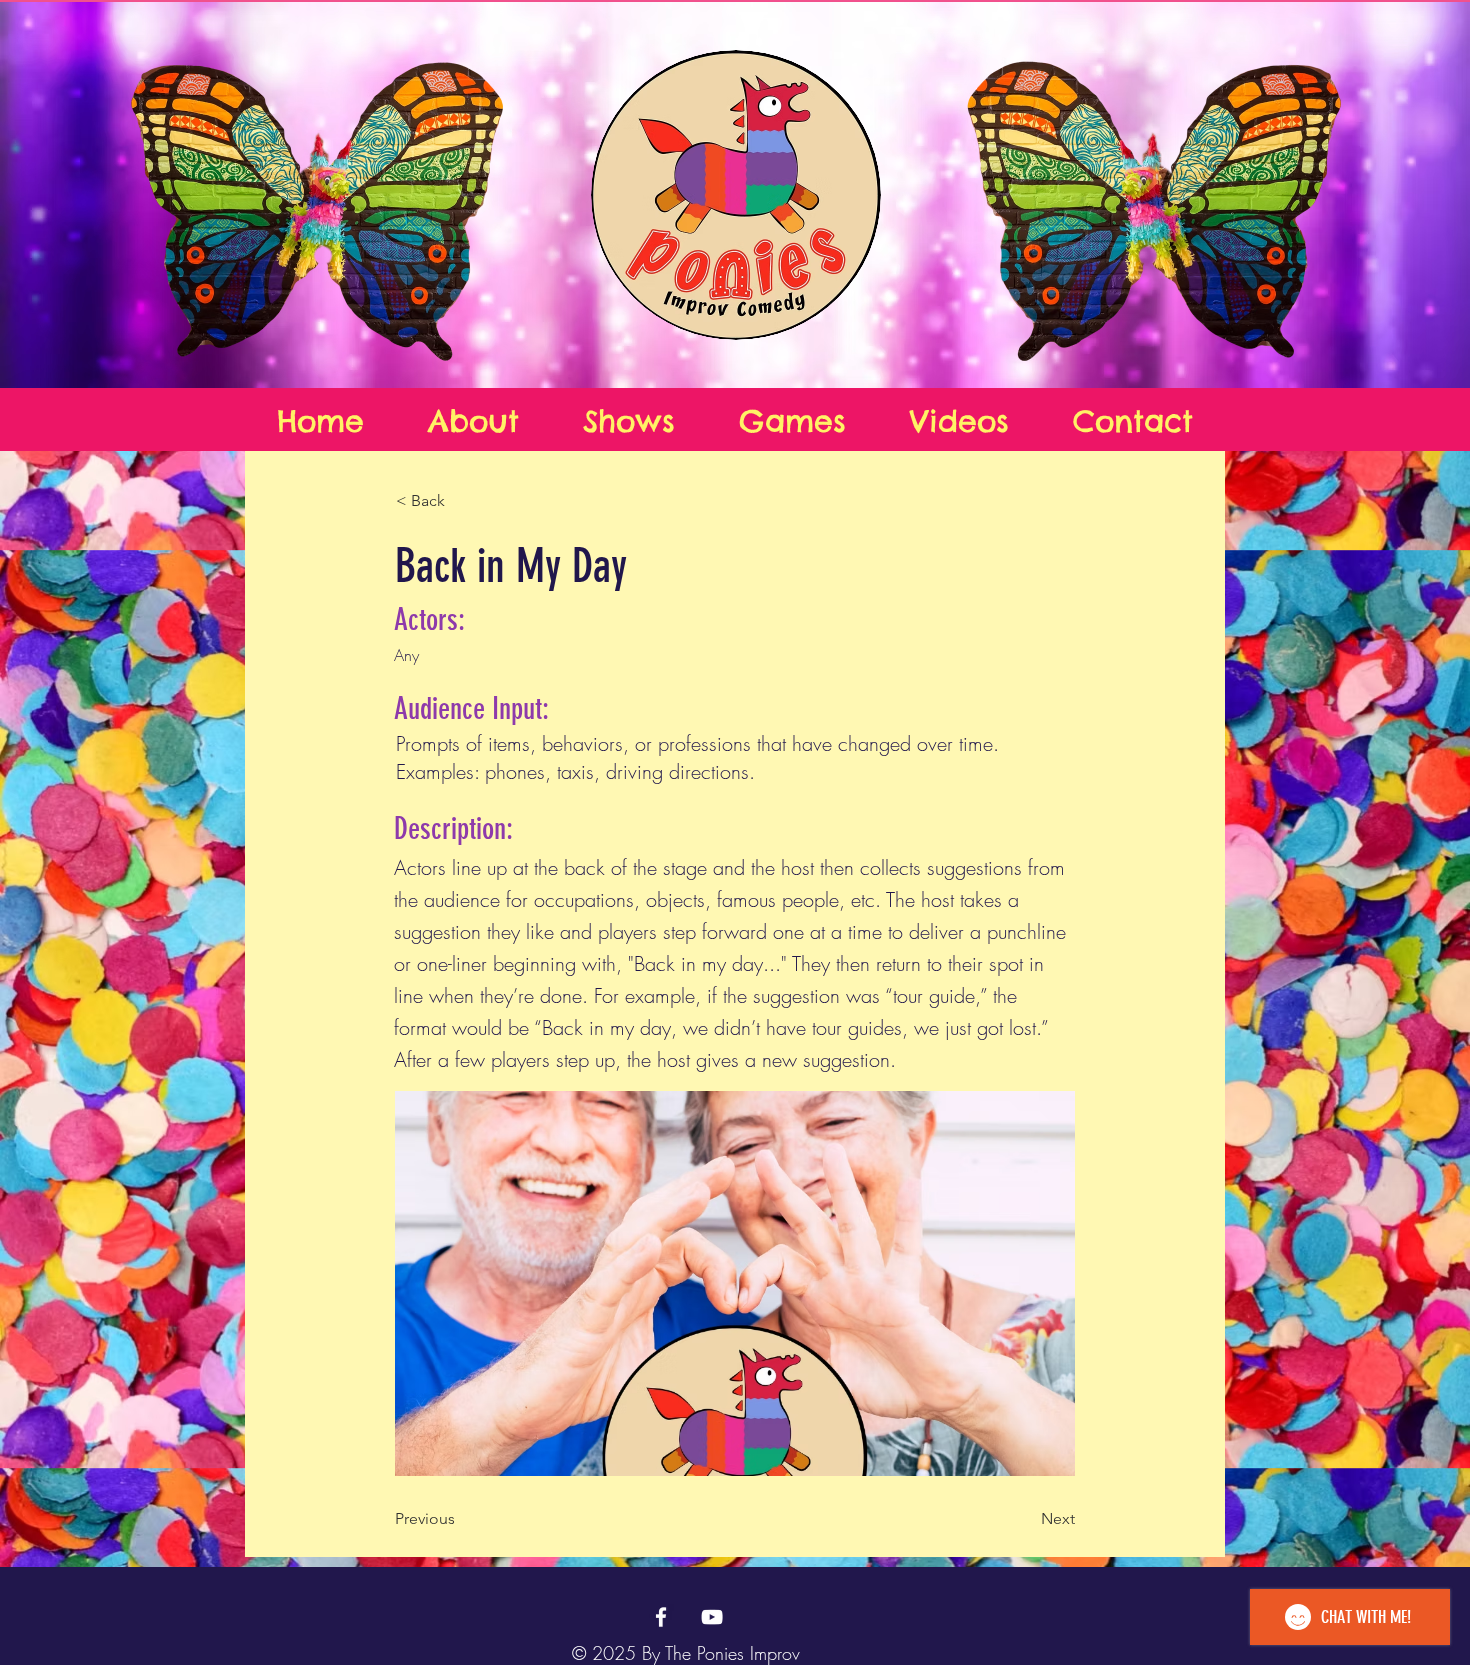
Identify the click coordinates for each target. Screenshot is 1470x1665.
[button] (462, 501)
